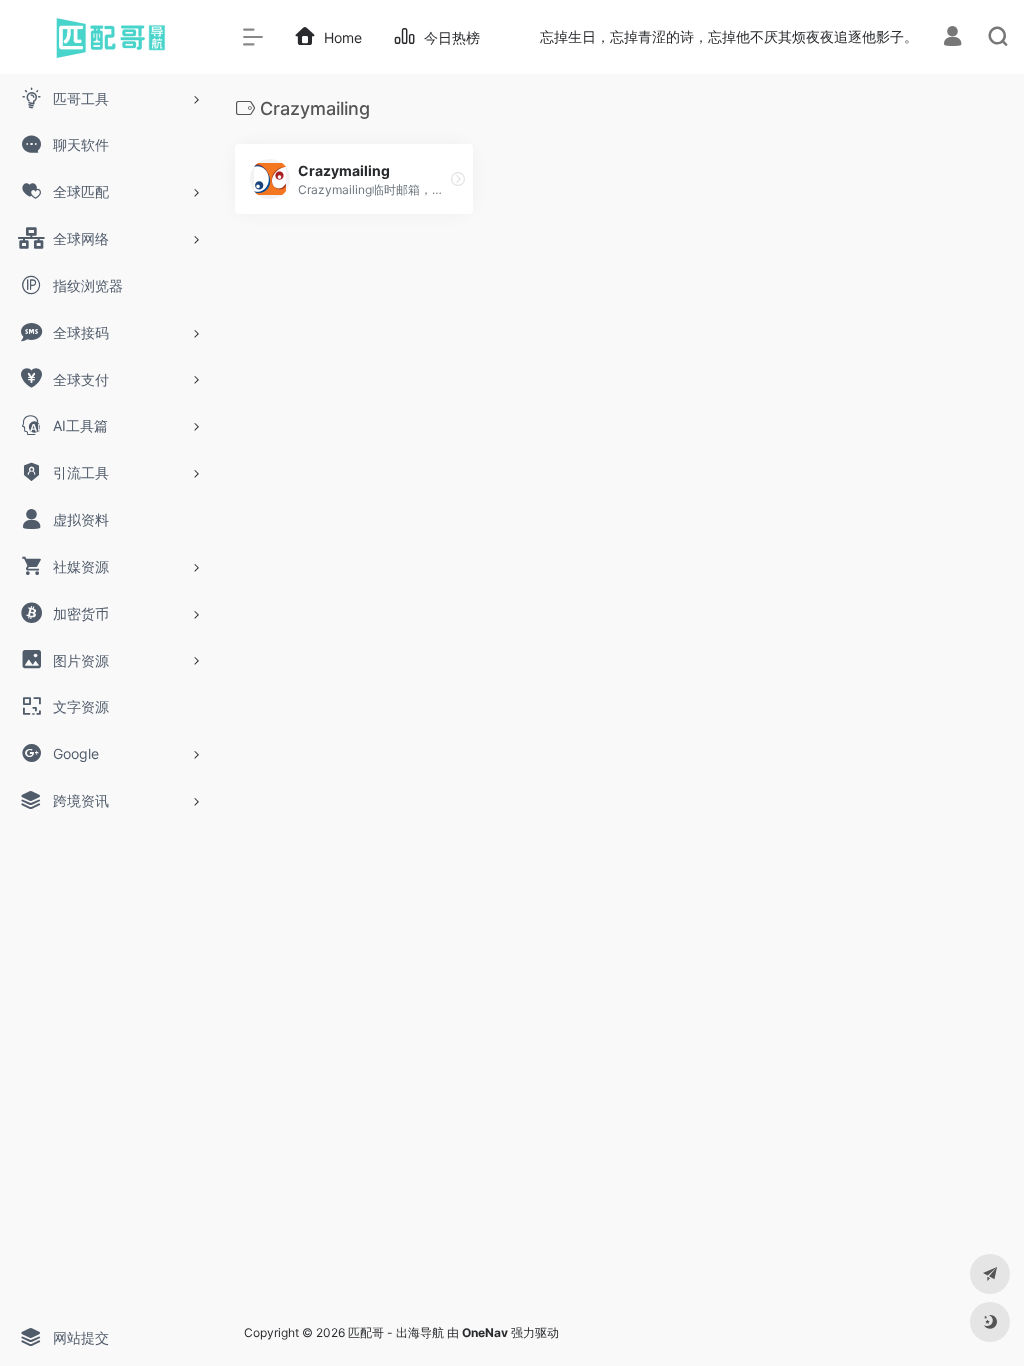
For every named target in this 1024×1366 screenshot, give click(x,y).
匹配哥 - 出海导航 (396, 1332)
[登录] (952, 38)
